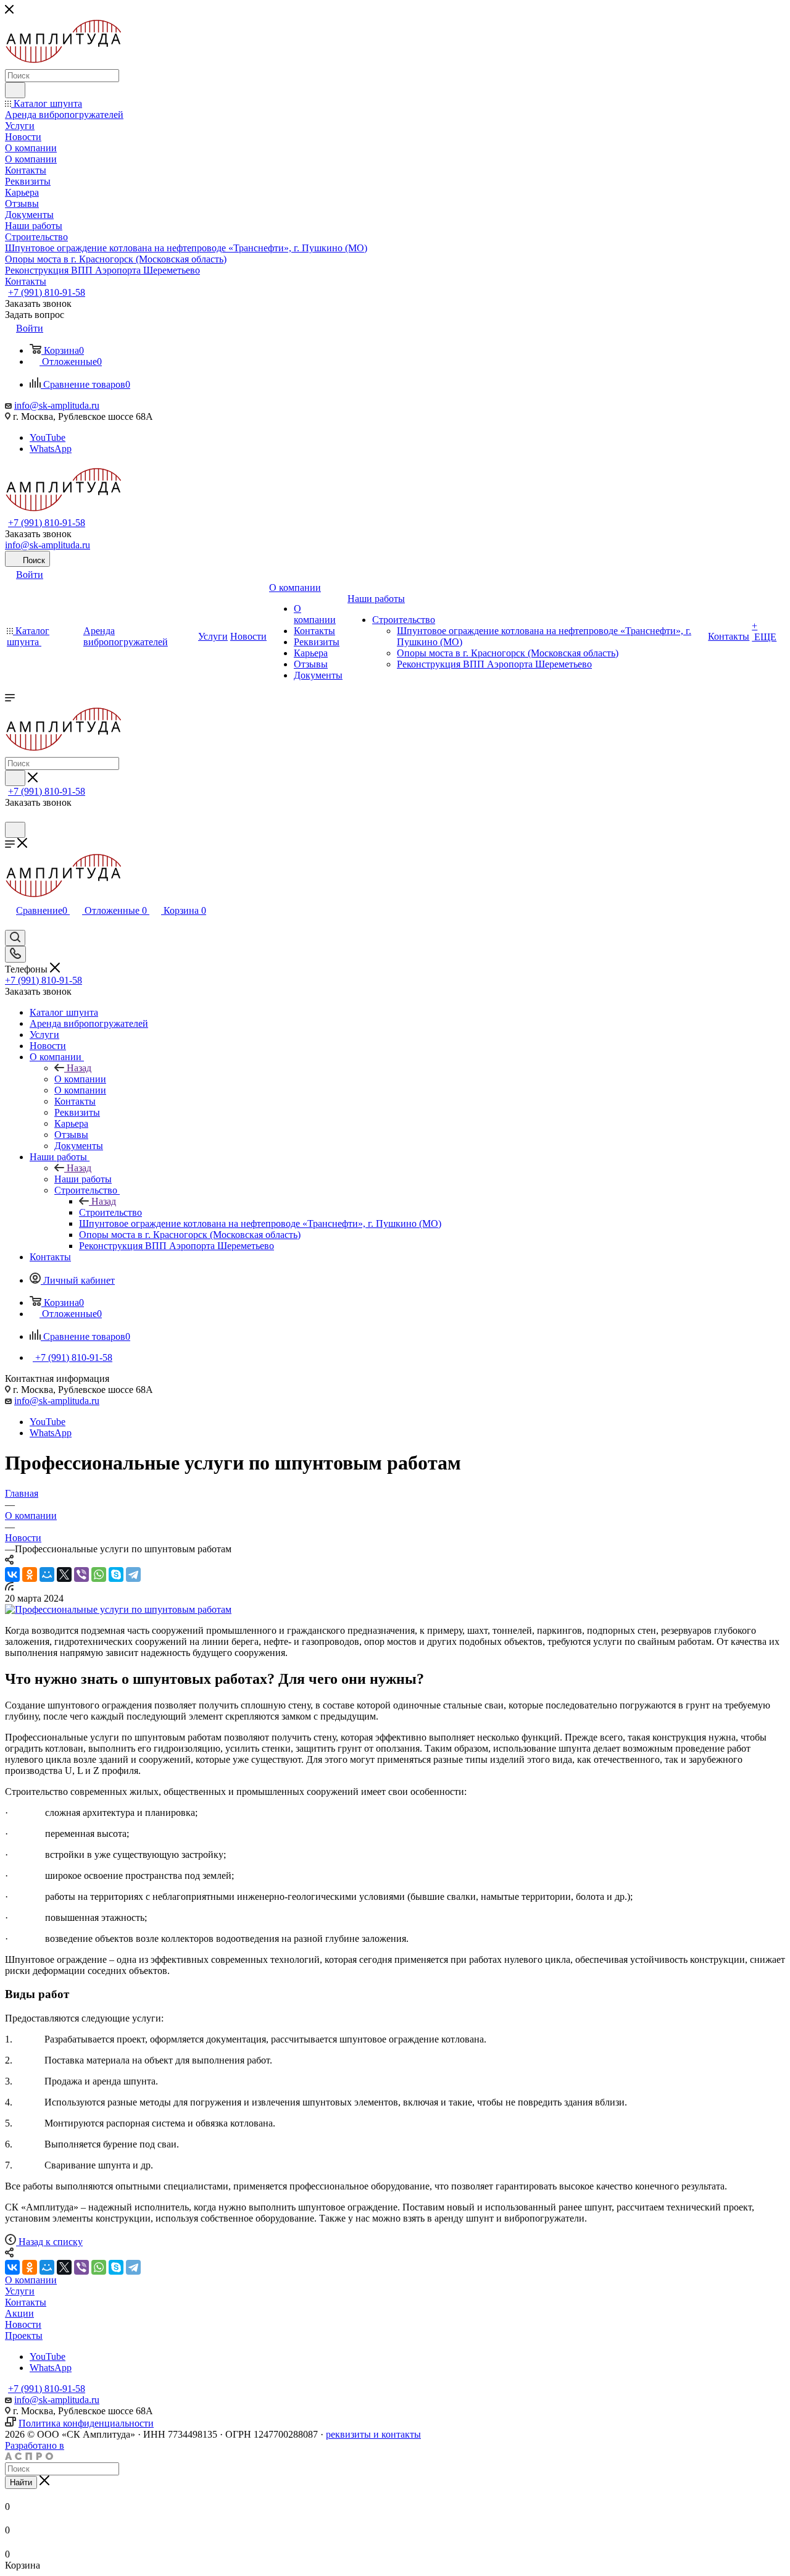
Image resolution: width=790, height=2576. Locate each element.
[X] (64, 1574)
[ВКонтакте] (12, 1574)
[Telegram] (133, 1574)
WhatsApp (51, 449)
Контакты (26, 2302)
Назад (79, 1068)
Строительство (110, 1212)
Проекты (24, 2336)
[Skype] (116, 1574)
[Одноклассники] (30, 1574)
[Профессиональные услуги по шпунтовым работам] (118, 1609)
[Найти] (15, 90)
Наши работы (83, 1179)
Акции (19, 2313)
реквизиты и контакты (373, 2434)
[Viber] (81, 1574)
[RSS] (9, 1587)
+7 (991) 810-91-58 (47, 292)
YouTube (48, 437)
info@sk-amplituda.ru (57, 405)
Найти (21, 2482)
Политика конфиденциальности (86, 2423)
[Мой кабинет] (10, 816)
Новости (23, 2324)
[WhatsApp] (99, 1574)
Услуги (20, 2291)
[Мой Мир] (47, 1574)
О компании (80, 1079)
